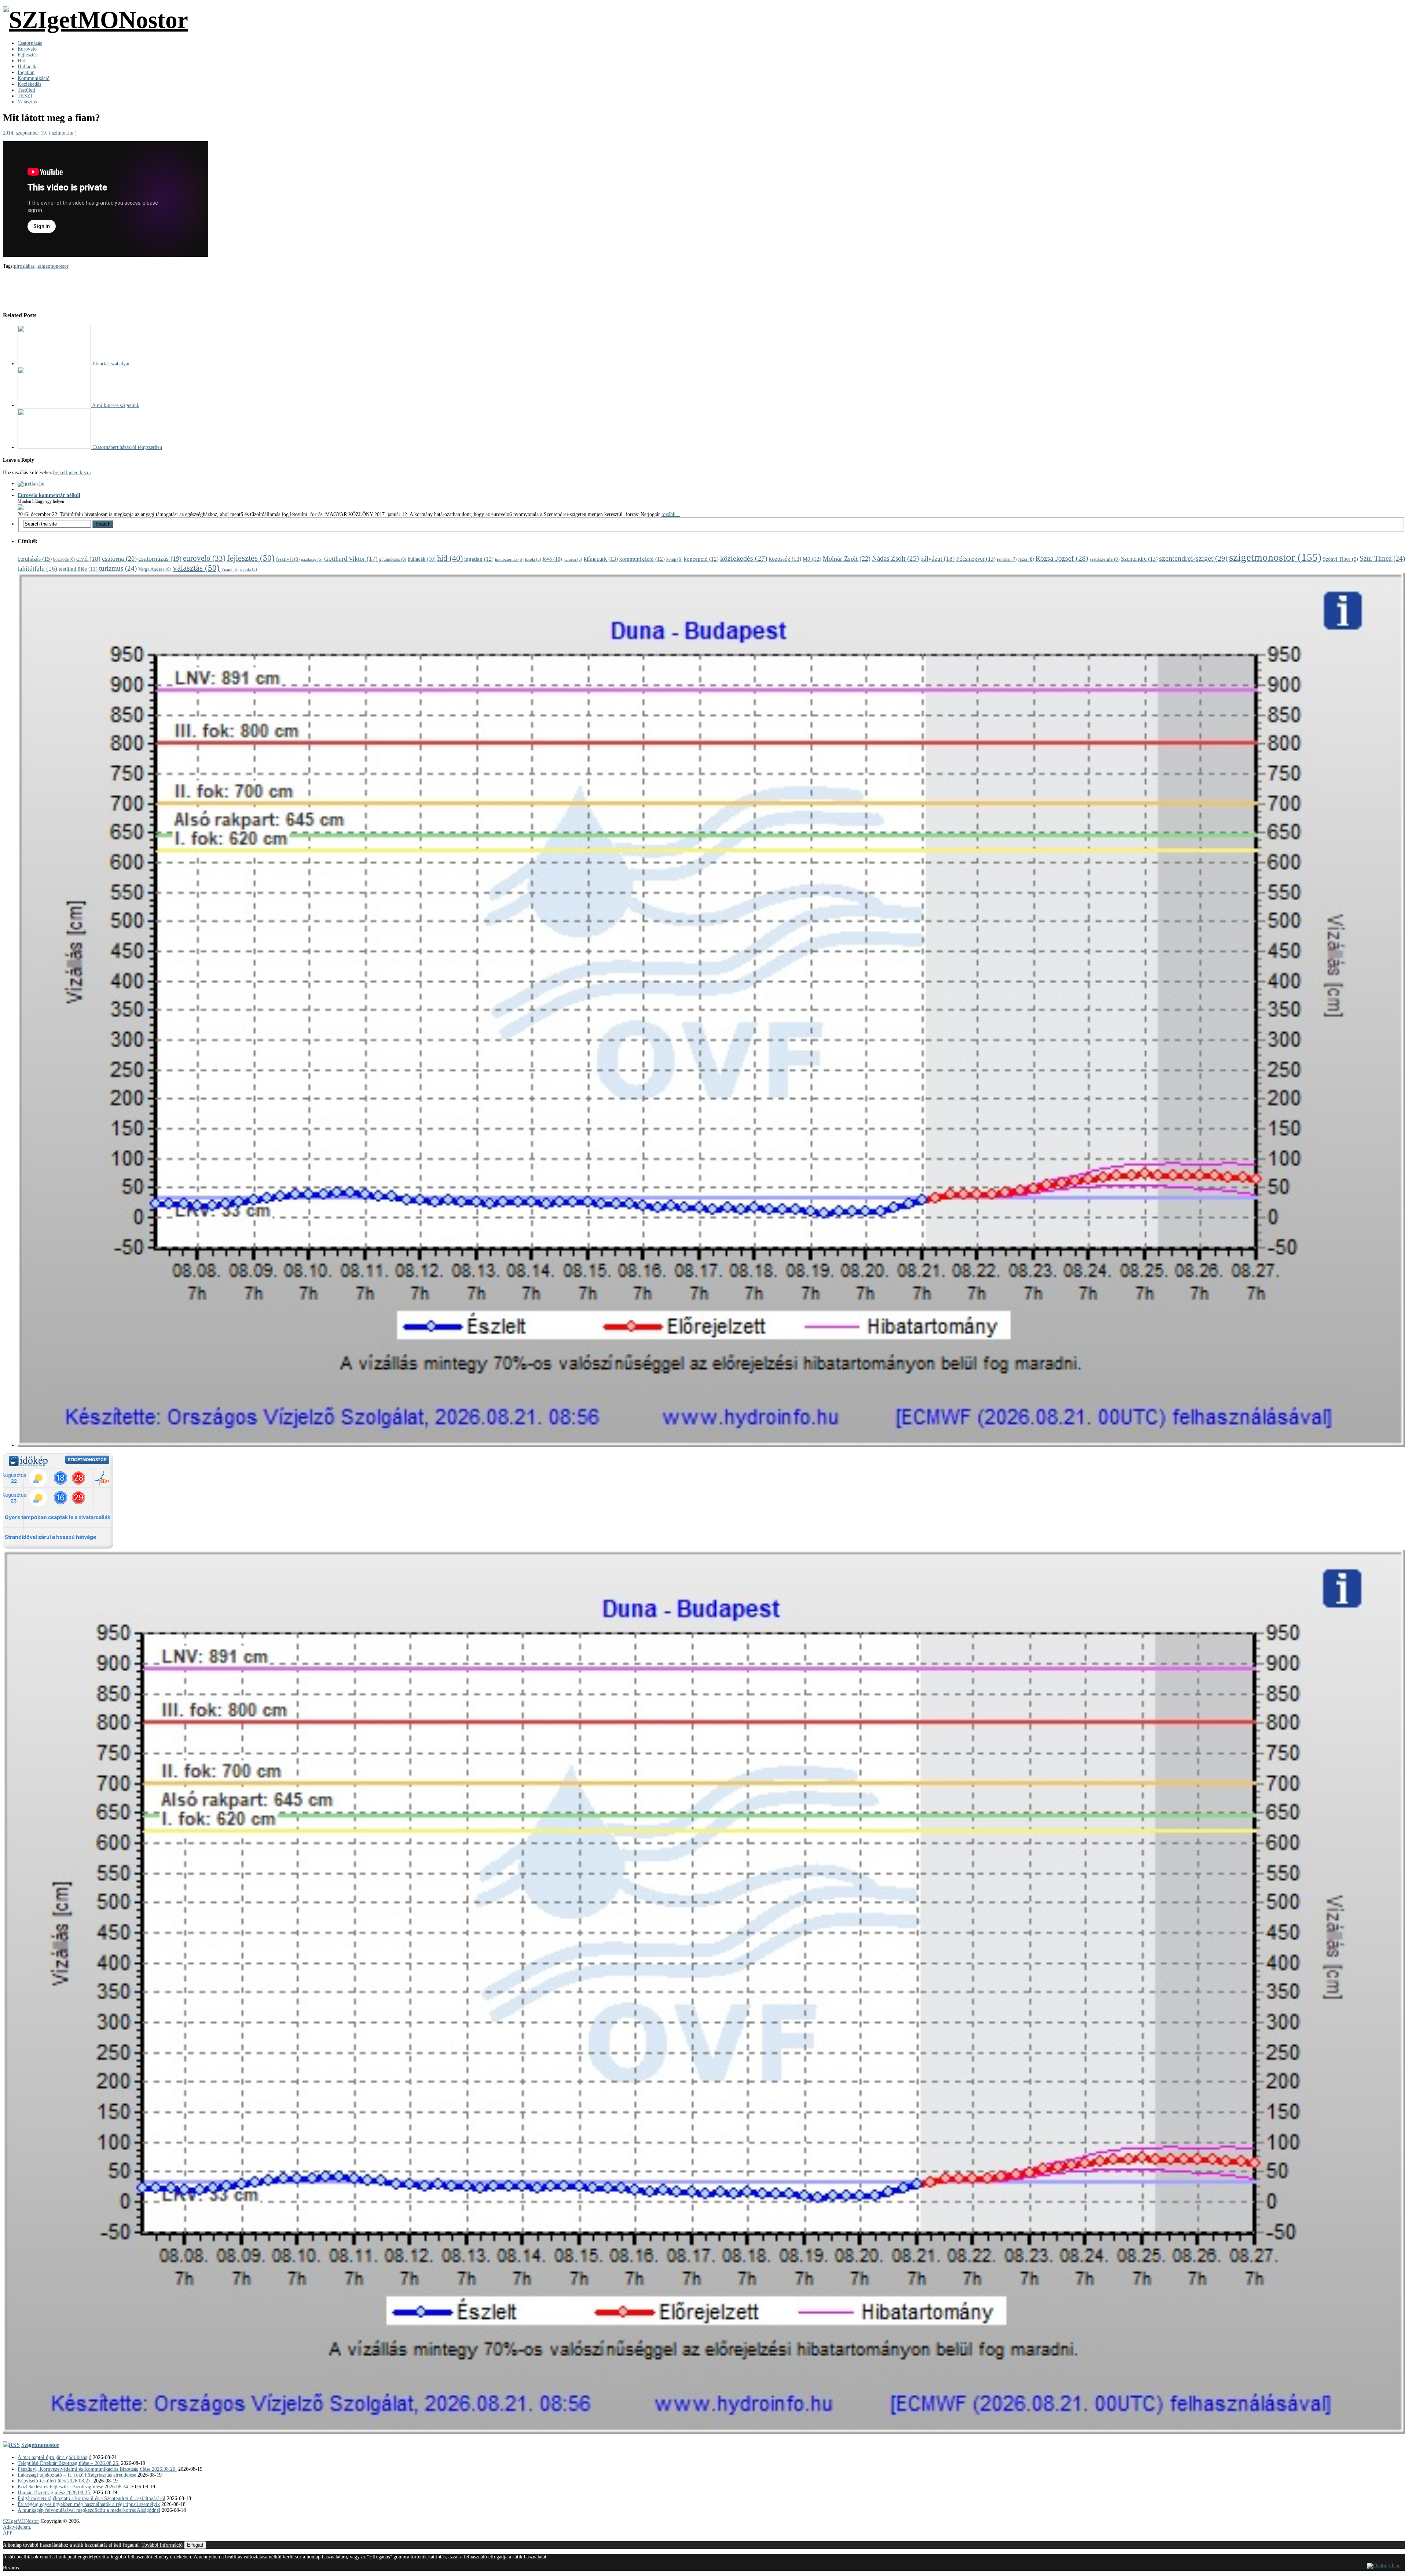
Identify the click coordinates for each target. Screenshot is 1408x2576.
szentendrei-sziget (1193, 558)
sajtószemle (1105, 559)
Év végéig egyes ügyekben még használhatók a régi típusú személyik (89, 2504)
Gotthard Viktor (351, 559)
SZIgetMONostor (21, 2521)
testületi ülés (78, 569)
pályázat (938, 559)
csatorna (119, 559)
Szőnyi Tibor (1341, 559)
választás (196, 568)
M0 (812, 559)
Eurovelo (27, 49)
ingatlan (479, 559)
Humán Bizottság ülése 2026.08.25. (54, 2493)
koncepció (701, 559)
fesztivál (288, 559)
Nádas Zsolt (895, 558)
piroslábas (24, 266)
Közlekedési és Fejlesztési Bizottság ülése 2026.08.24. (74, 2487)
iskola (533, 559)
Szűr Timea (1382, 558)
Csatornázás (30, 43)
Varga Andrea (155, 569)
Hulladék (27, 67)
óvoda (249, 569)
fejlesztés (251, 558)
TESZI (25, 96)
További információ (162, 2545)
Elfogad (195, 2545)
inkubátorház (509, 559)
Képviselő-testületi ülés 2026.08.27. (55, 2481)
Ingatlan (26, 72)
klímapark (601, 559)
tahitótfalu (37, 569)
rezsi (1026, 559)
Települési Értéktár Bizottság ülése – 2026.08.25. (69, 2463)
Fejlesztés (27, 55)
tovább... (671, 514)
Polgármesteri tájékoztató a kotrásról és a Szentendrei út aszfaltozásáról (91, 2498)
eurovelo (204, 558)
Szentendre (1139, 559)
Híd (21, 61)
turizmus (118, 568)
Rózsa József (1062, 558)
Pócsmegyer (976, 559)
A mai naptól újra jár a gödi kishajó (54, 2457)
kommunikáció (642, 559)
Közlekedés (29, 84)
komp (674, 559)
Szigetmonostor (40, 2445)
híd (450, 558)
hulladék (422, 559)
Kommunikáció (34, 78)
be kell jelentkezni (72, 473)
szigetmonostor (53, 266)
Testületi (26, 90)
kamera (573, 559)
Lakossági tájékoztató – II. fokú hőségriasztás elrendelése (77, 2475)
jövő (552, 559)
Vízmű (230, 569)
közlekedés (744, 558)
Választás (27, 102)
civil (88, 559)
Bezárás (11, 2568)
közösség (785, 559)
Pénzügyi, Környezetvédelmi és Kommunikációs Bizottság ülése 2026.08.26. (97, 2469)
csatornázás (160, 559)
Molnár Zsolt (847, 559)
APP (8, 2533)
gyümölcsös (393, 559)
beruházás (35, 559)
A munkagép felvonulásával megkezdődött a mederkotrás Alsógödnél (89, 2510)
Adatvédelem (16, 2527)
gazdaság (312, 559)
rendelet (1007, 559)
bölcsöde (64, 559)
